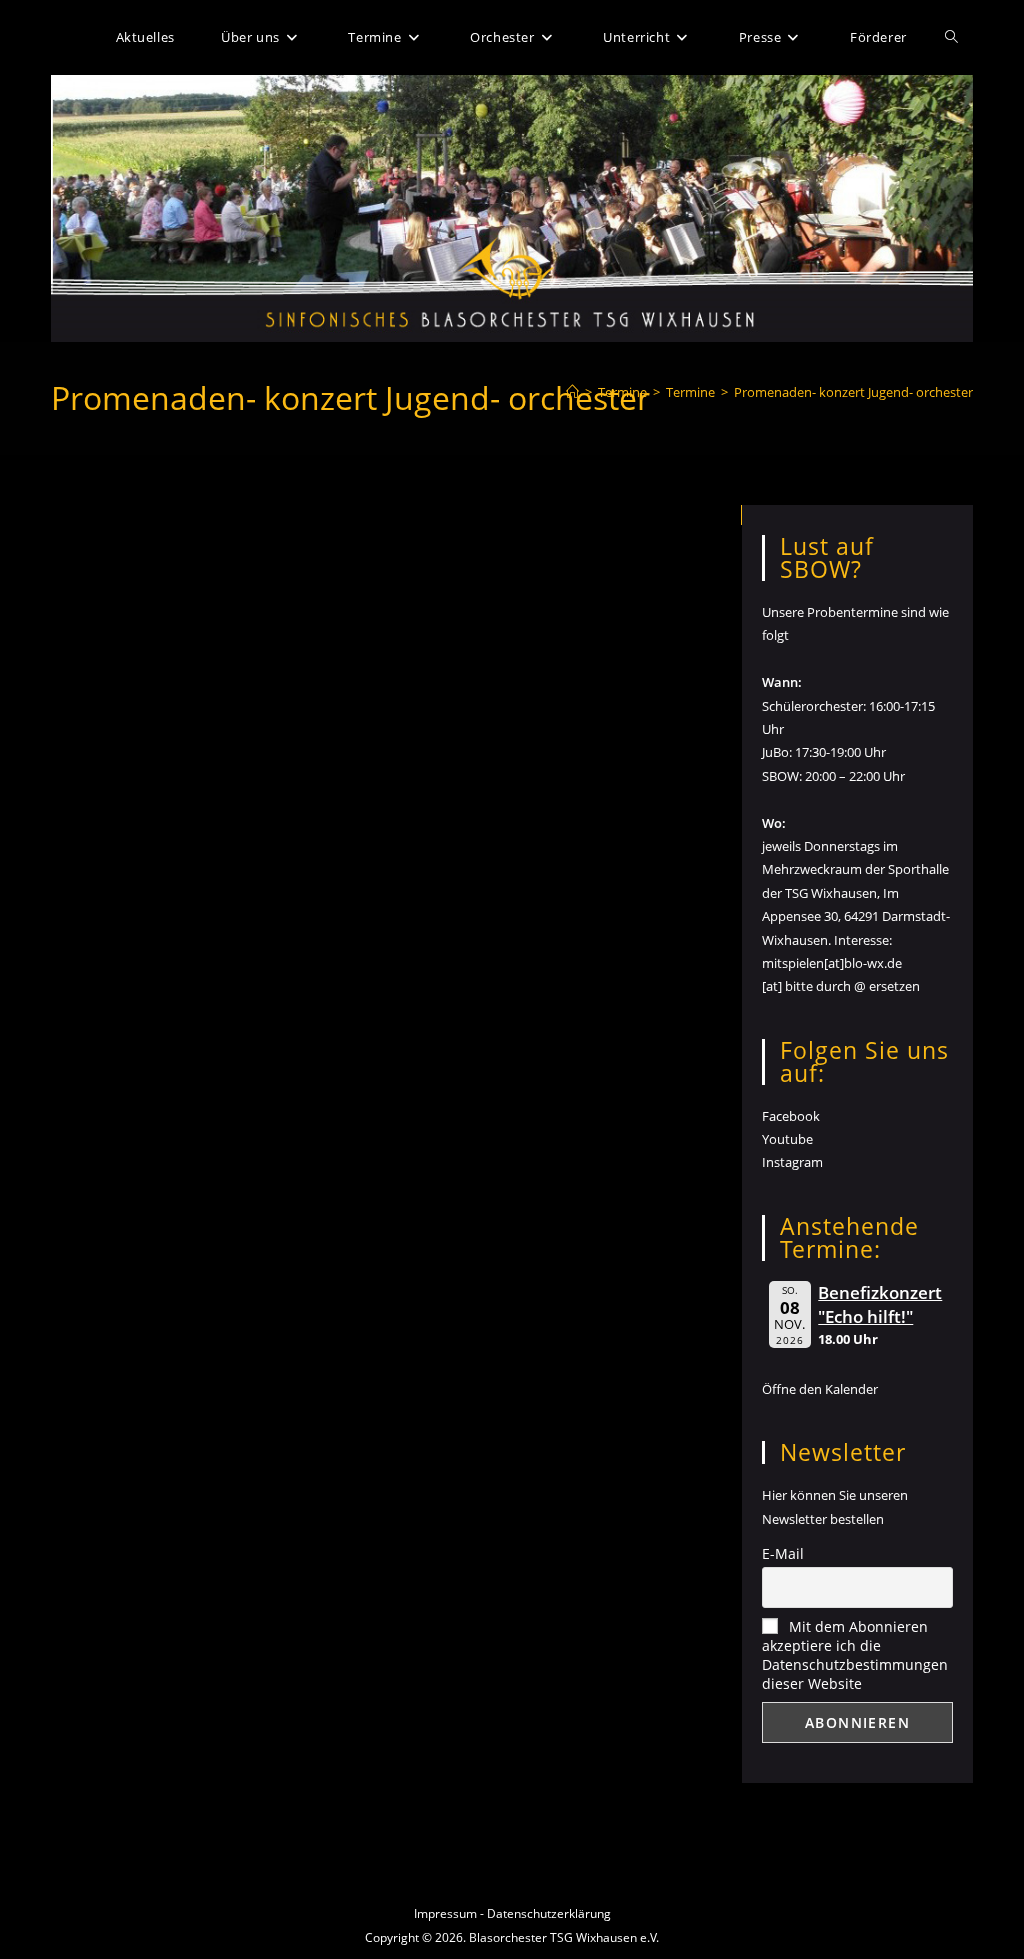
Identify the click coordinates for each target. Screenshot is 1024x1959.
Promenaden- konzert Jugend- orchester (853, 392)
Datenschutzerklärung (549, 1913)
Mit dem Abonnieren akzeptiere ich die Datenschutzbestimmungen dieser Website (855, 1655)
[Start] (572, 392)
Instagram (792, 1162)
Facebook (791, 1116)
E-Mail (783, 1553)
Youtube (787, 1139)
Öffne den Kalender (820, 1389)
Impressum (445, 1913)
